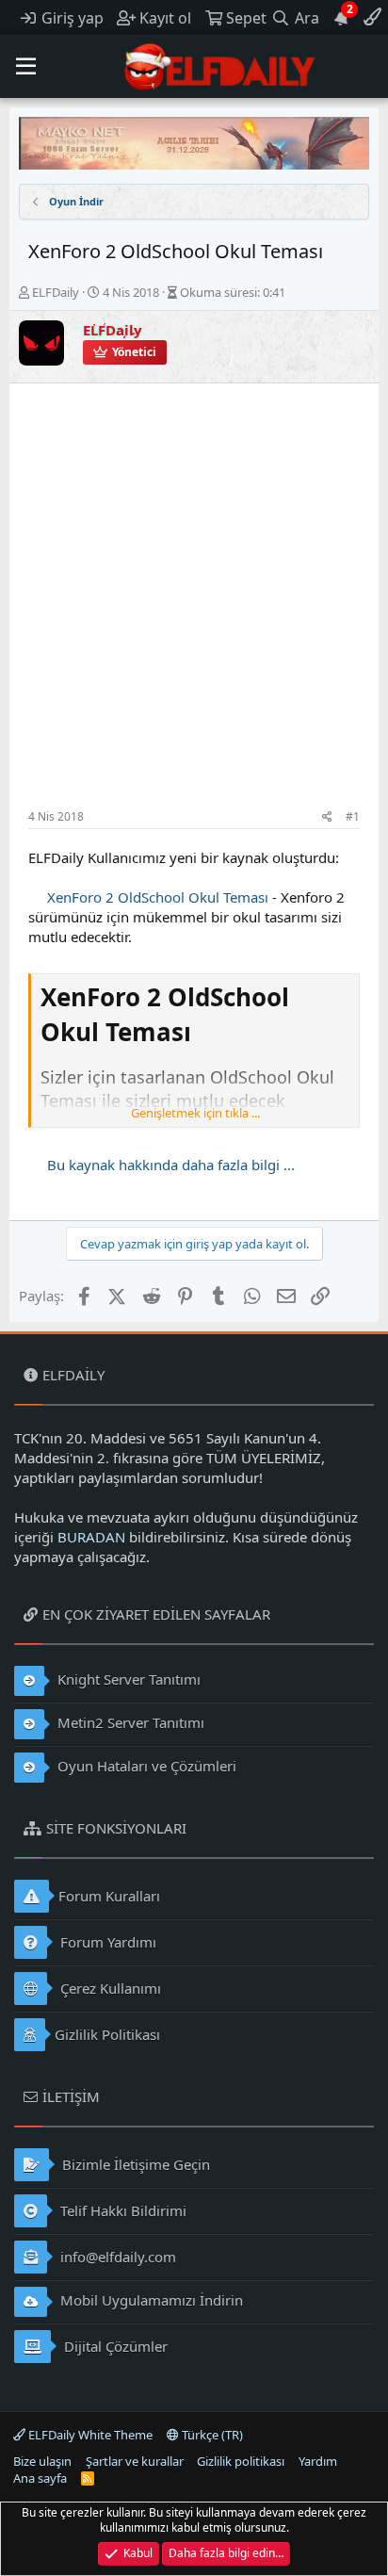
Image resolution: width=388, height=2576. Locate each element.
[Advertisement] (194, 606)
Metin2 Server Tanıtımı (129, 1722)
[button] (26, 67)
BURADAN (91, 1537)
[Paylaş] (327, 817)
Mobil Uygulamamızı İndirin (150, 2300)
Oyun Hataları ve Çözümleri (145, 1766)
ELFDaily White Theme (89, 2435)
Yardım (318, 2461)
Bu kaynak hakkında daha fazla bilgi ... (171, 1165)
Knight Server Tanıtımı (127, 1679)
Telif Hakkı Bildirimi (121, 2210)
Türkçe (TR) (211, 2435)
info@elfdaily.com (116, 2257)
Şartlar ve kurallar (135, 2461)
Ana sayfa (40, 2478)
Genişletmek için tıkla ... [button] (195, 1113)
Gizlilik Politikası (107, 2034)
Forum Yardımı (106, 1942)
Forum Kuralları (109, 1896)
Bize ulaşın (42, 2461)
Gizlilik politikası (241, 2461)
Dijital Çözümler (114, 2346)
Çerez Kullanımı (109, 1988)
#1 (353, 816)
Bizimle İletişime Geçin (134, 2164)
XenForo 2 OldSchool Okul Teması (158, 897)
